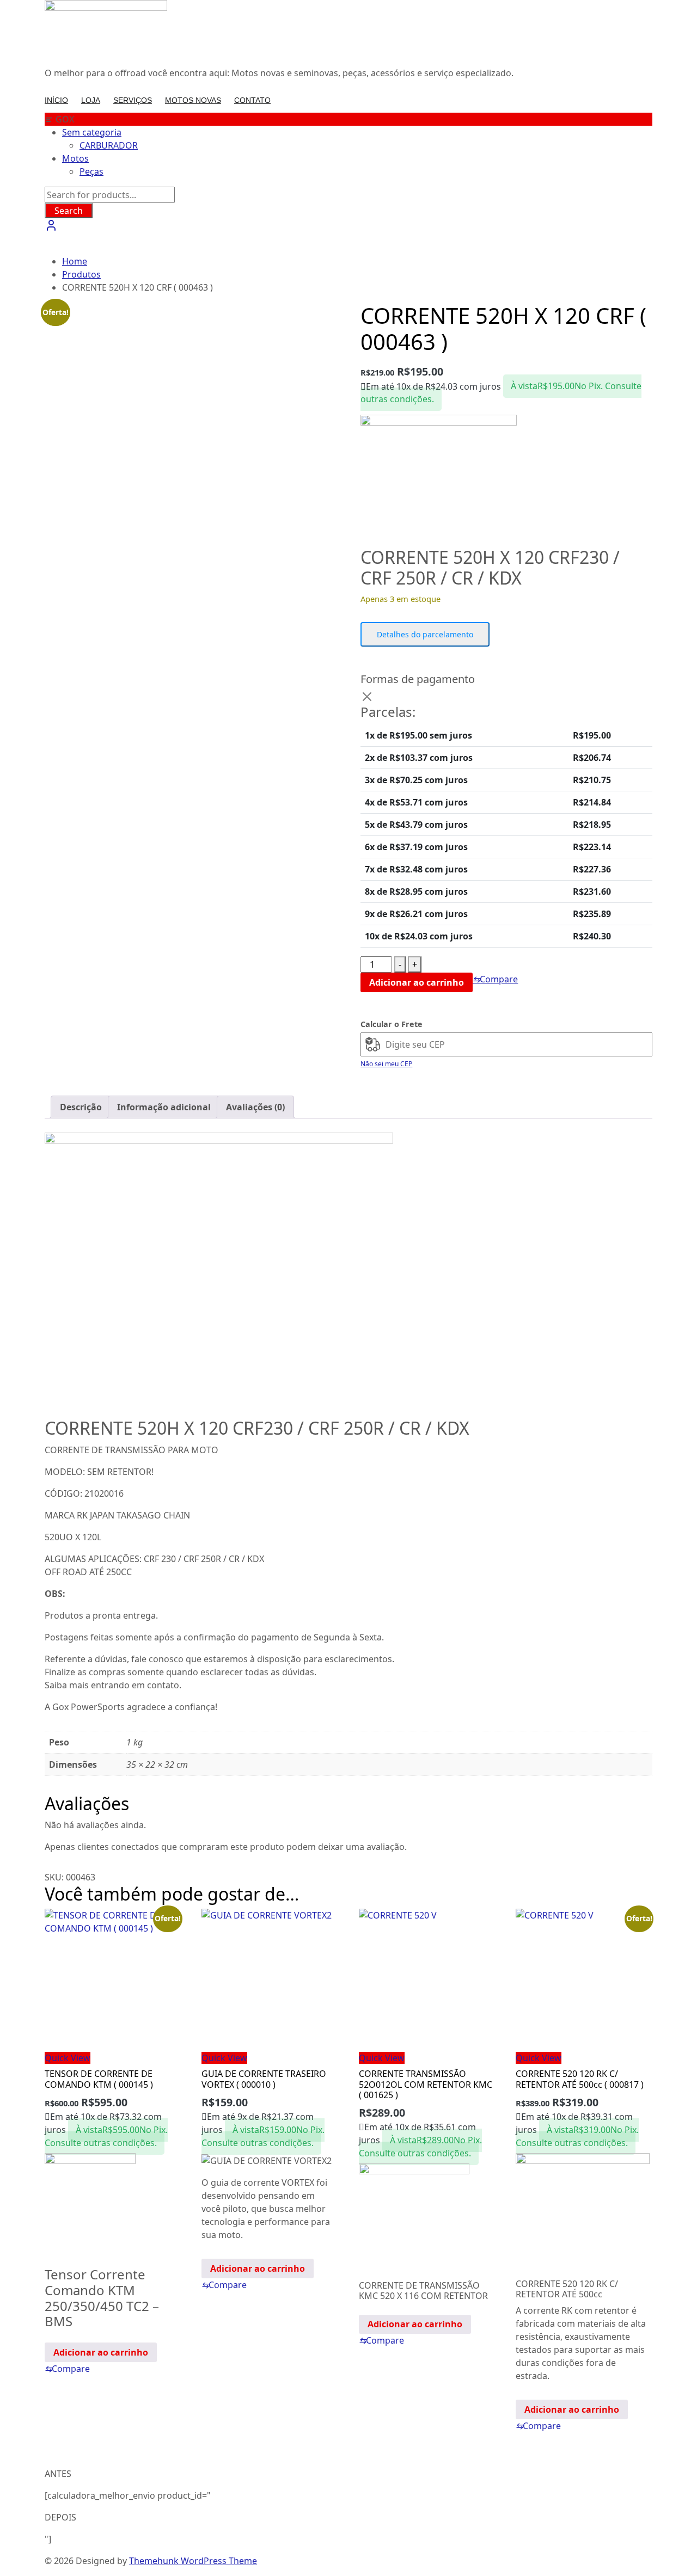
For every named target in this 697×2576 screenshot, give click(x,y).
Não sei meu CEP (386, 1064)
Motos (75, 158)
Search (69, 211)
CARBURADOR (109, 145)
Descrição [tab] (81, 1107)
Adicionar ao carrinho (417, 982)
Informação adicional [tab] (164, 1107)
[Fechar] (367, 697)
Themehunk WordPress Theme (193, 2561)
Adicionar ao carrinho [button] (101, 2352)
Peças (91, 171)
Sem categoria (92, 132)
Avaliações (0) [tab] (255, 1107)
